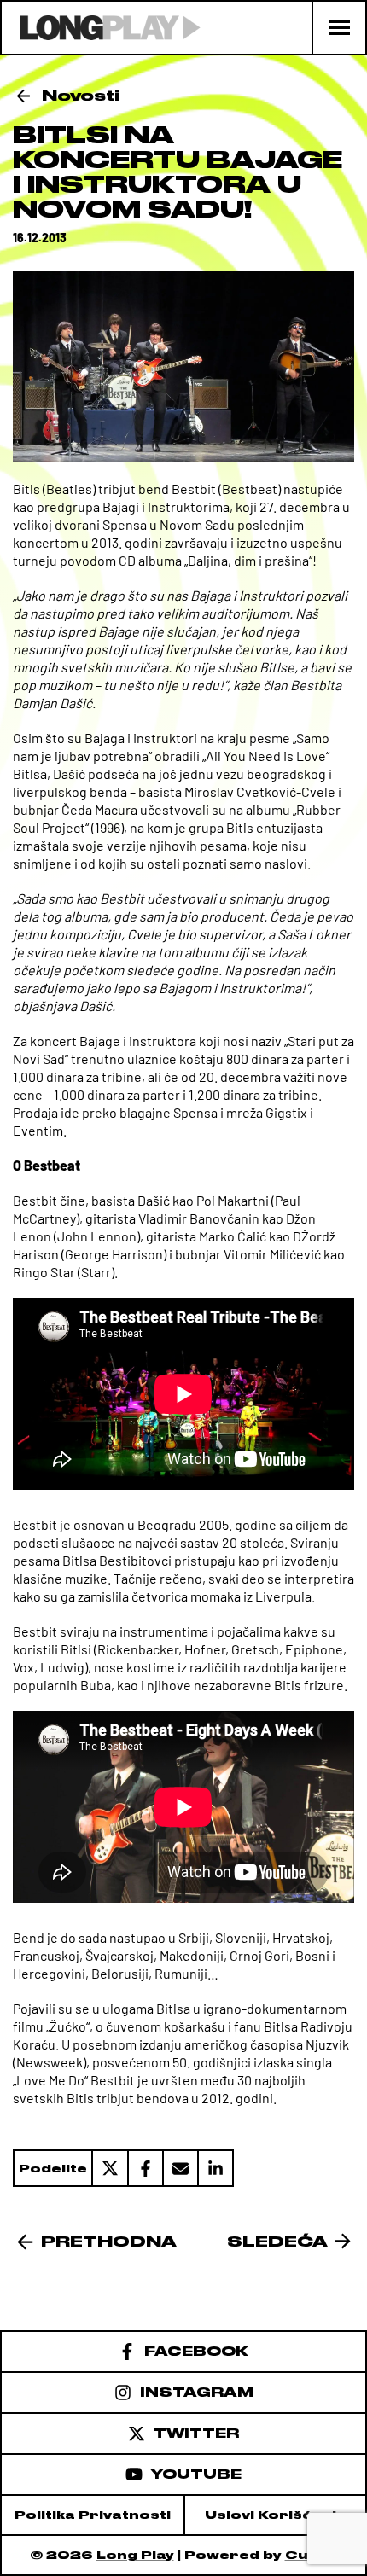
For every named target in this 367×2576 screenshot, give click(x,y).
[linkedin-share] (216, 2168)
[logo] (101, 28)
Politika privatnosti (93, 2515)
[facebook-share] (145, 2168)
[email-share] (180, 2168)
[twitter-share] (109, 2168)
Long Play (135, 2555)
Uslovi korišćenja (276, 2515)
